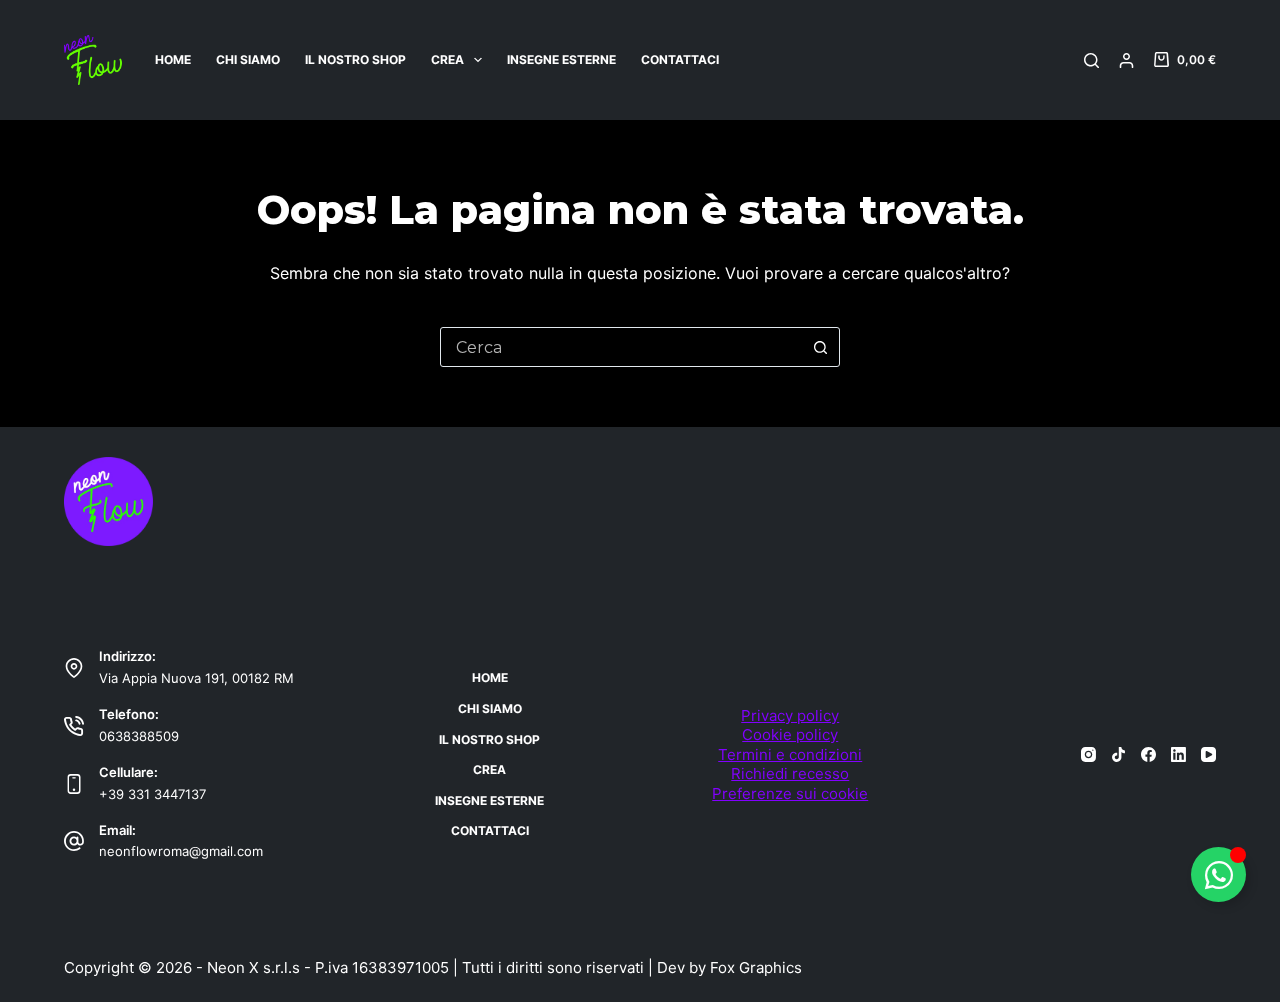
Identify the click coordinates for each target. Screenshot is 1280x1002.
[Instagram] (1088, 754)
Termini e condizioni (790, 754)
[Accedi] (1126, 60)
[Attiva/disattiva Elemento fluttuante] (1218, 874)
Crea (447, 59)
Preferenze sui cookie (790, 793)
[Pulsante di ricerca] (820, 347)
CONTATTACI (680, 59)
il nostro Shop (355, 59)
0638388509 (139, 736)
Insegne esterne (561, 59)
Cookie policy (790, 734)
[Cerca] (1091, 60)
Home (173, 59)
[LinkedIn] (1178, 754)
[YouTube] (1208, 754)
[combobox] (621, 347)
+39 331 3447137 (152, 794)
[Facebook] (1148, 754)
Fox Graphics (756, 967)
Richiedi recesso (790, 773)
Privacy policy (790, 715)
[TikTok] (1118, 754)
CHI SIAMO (248, 59)
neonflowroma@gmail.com (181, 851)
